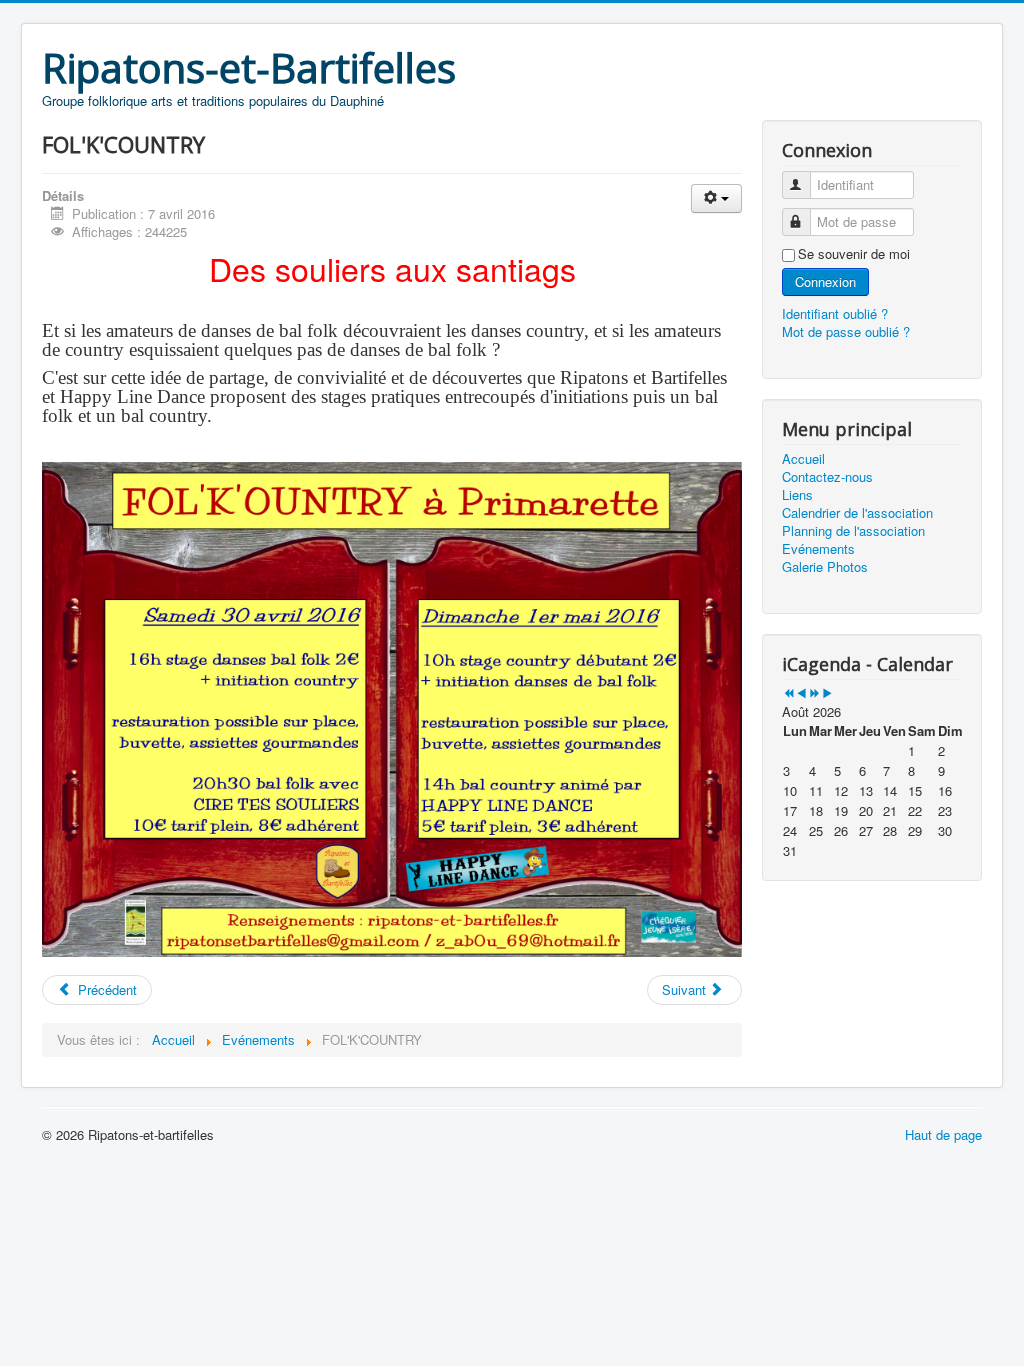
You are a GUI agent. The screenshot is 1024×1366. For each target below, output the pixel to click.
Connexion (825, 281)
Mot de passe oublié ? (846, 331)
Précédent (105, 989)
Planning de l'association (853, 531)
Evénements (818, 549)
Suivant (686, 989)
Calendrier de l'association (857, 513)
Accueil (803, 459)
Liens (797, 495)
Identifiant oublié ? (835, 313)
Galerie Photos (825, 567)
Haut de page (943, 1134)
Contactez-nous (827, 477)
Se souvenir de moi (854, 254)
